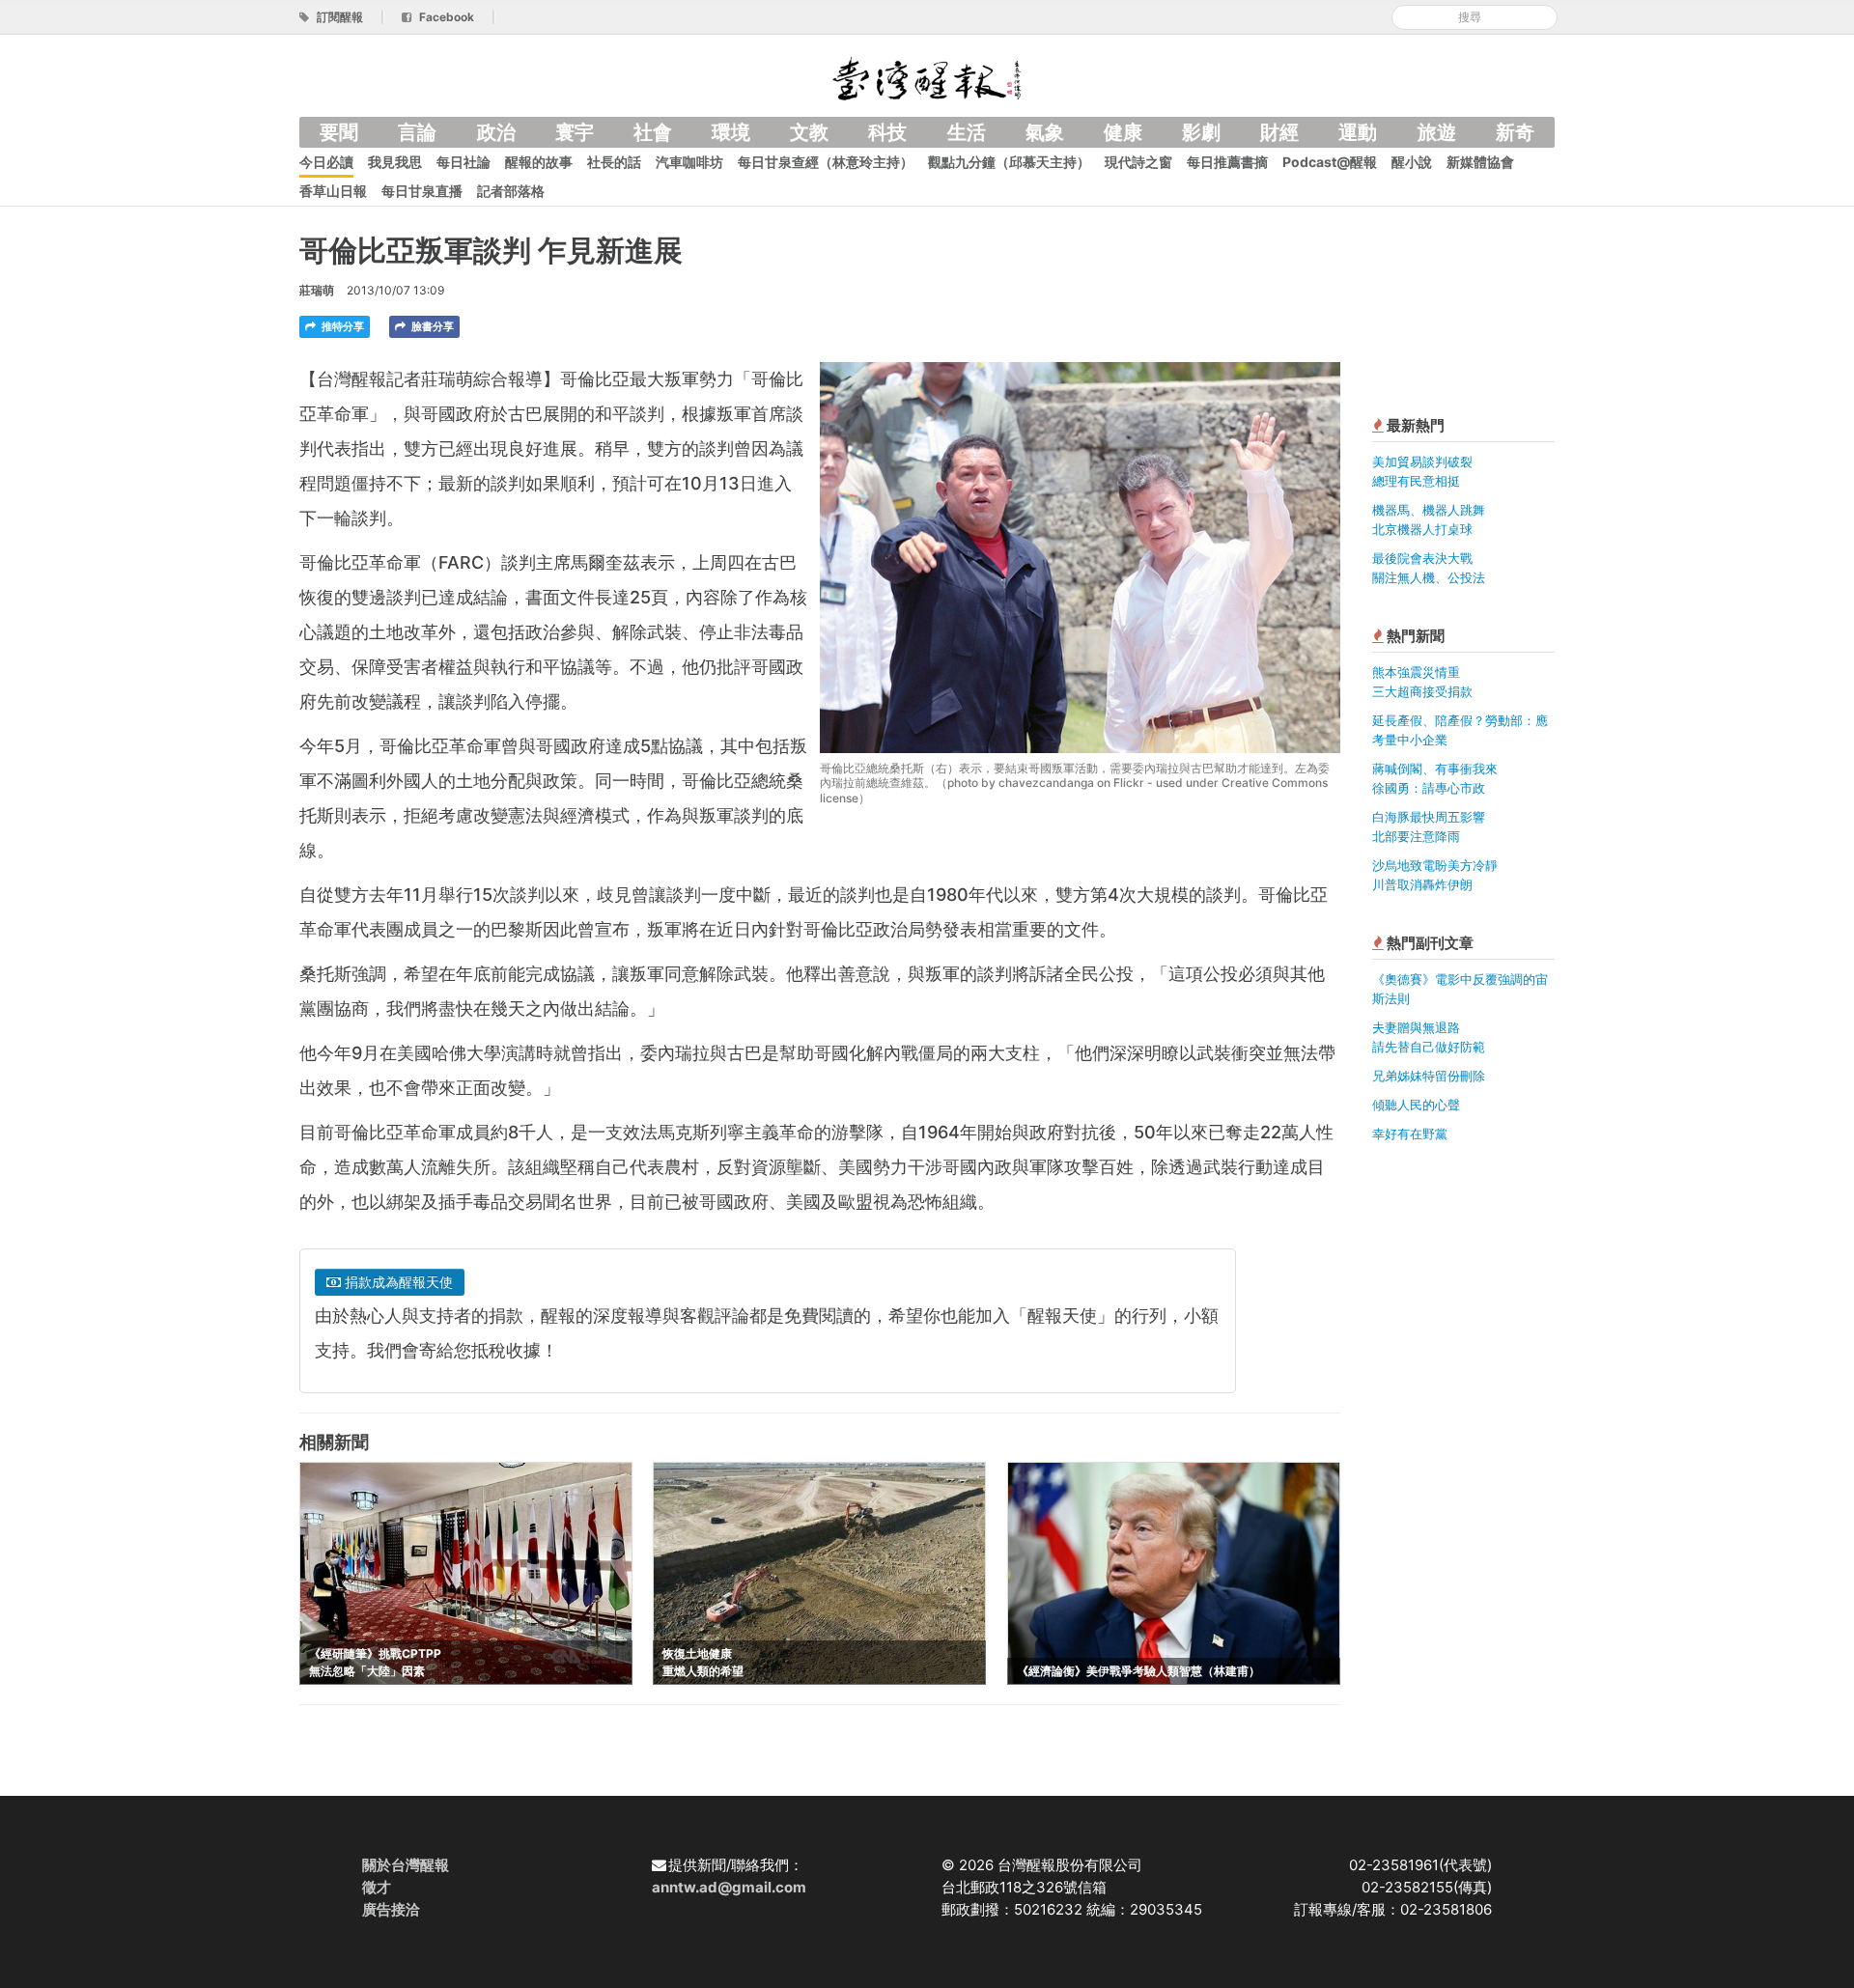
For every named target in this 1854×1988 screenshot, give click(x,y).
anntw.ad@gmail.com (729, 1887)
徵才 (377, 1887)
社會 (653, 132)
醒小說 (1412, 162)
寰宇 (575, 132)
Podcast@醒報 (1330, 162)
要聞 (339, 132)
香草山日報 (333, 191)
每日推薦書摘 (1227, 162)
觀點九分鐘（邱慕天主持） (1009, 162)
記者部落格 (511, 191)
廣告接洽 (391, 1909)
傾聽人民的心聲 (1416, 1105)
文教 (809, 132)
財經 (1279, 132)
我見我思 (395, 162)
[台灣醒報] (927, 77)
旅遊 (1437, 132)
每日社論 (463, 162)
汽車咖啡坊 (689, 162)
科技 (887, 132)
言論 (417, 132)
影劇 (1201, 132)
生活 (967, 132)
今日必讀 (326, 162)
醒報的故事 (539, 162)
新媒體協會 (1480, 162)
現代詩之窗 (1138, 162)
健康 (1123, 132)
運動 (1358, 132)
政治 (496, 132)
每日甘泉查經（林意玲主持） (826, 162)
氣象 (1045, 132)
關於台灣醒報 (406, 1865)
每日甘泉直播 (422, 191)
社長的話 (614, 162)
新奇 (1515, 132)
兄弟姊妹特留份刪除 (1429, 1076)
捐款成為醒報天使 (397, 1282)
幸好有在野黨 (1410, 1134)
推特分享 (341, 326)
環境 (731, 132)
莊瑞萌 (317, 290)
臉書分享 (431, 326)
